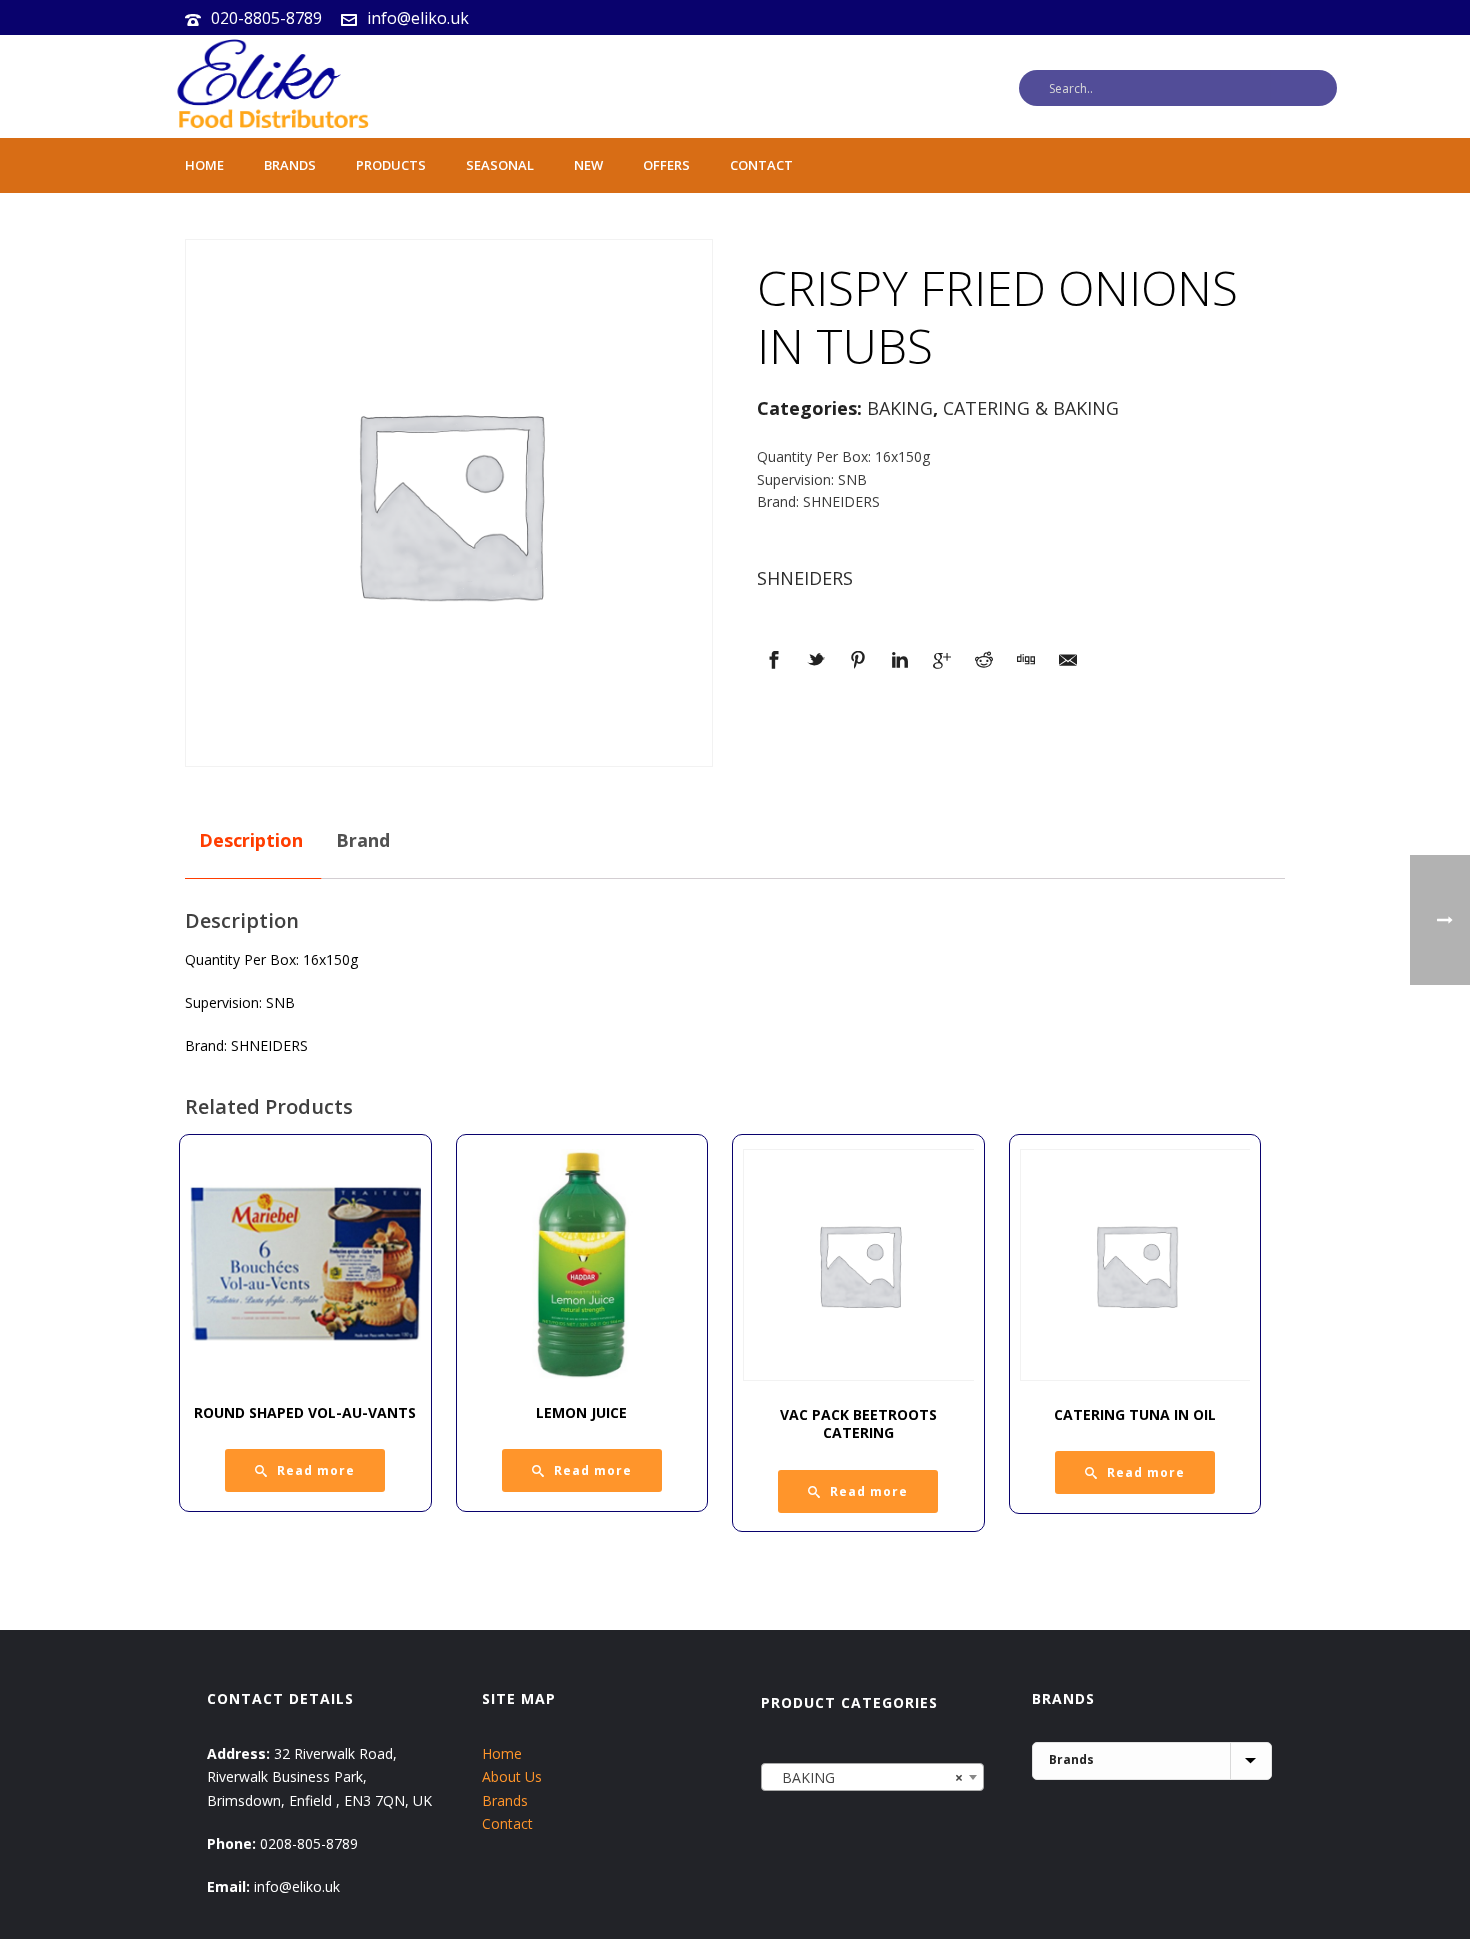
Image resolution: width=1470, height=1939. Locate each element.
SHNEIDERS (805, 578)
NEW (588, 165)
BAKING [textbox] (866, 1777)
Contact (761, 165)
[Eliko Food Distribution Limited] (270, 86)
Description (251, 840)
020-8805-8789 (266, 18)
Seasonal (500, 165)
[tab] (251, 841)
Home (204, 165)
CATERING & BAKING (1031, 408)
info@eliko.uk (418, 18)
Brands (290, 165)
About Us (512, 1776)
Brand (363, 840)
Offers (666, 165)
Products (391, 165)
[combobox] (872, 1777)
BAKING (900, 408)
